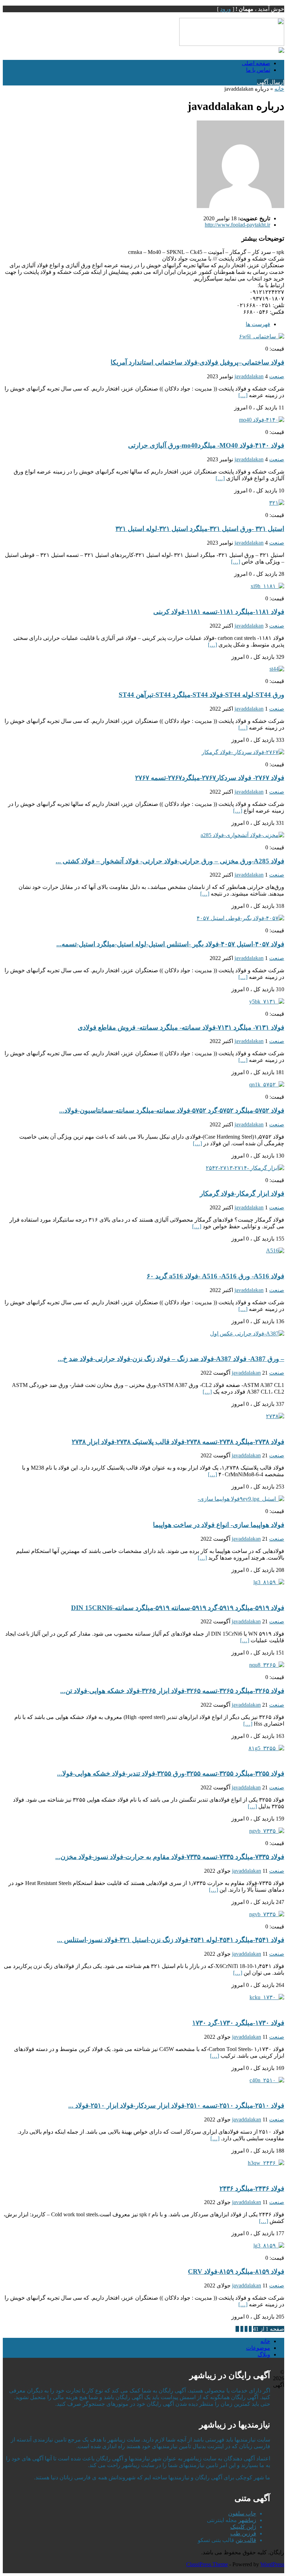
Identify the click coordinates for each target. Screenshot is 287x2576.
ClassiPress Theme (207, 2564)
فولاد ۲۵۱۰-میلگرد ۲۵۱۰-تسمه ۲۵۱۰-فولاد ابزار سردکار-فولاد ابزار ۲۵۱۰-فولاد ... (176, 2105)
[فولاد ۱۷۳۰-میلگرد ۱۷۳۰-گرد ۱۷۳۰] (267, 1997)
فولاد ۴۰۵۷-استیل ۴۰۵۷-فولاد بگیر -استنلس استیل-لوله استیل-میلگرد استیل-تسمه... (170, 944)
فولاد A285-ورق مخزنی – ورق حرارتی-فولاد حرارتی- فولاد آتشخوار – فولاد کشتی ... (170, 861)
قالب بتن (246, 2540)
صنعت (277, 376)
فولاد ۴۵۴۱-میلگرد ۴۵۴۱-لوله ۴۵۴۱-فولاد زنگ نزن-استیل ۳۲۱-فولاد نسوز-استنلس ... (171, 1940)
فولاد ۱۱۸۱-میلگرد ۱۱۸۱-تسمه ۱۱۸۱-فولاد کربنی (219, 612)
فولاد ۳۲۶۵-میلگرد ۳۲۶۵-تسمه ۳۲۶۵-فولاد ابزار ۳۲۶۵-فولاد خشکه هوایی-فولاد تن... (172, 1691)
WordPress (272, 2564)
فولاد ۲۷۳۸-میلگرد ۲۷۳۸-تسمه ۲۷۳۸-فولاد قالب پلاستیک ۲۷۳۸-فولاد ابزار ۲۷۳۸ (178, 1442)
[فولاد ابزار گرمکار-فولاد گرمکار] (245, 1168)
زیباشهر (247, 2520)
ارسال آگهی (271, 82)
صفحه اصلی (256, 63)
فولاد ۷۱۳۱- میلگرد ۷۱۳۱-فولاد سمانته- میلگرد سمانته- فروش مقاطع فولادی (181, 1027)
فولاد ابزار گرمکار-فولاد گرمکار (242, 1193)
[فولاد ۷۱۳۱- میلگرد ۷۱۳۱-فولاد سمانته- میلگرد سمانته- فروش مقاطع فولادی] (267, 1002)
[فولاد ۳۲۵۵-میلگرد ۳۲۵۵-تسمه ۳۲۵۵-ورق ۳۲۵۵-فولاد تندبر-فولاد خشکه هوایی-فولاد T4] (266, 1748)
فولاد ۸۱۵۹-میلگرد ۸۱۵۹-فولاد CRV (236, 2271)
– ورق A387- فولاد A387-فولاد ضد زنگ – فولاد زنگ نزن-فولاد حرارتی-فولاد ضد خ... (171, 1359)
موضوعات (258, 2348)
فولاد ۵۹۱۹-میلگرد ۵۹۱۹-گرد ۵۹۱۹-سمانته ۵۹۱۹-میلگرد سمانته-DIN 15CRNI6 (178, 1608)
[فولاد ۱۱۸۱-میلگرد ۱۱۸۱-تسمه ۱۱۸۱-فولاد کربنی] (267, 586)
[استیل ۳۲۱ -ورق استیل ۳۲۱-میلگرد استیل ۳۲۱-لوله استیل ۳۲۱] (277, 503)
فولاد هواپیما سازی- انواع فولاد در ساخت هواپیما (219, 1525)
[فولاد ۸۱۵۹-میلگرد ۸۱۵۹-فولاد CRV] (269, 2246)
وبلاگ (264, 2354)
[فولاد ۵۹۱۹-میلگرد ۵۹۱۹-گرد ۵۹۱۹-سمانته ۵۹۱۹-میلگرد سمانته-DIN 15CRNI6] (269, 1582)
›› (237, 2329)
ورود (226, 9)
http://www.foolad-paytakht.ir (237, 225)
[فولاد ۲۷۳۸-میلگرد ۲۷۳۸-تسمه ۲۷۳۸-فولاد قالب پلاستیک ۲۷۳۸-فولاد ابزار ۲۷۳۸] (275, 1416)
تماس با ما (258, 70)
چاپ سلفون (242, 2513)
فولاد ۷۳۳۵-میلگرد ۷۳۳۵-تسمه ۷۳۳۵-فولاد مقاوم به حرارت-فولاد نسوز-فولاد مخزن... (170, 1857)
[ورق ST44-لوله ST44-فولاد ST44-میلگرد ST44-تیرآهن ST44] (277, 669)
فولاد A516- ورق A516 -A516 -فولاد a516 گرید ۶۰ (215, 1276)
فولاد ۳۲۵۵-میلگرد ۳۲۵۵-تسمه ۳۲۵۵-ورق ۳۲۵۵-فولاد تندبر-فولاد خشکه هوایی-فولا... (171, 1773)
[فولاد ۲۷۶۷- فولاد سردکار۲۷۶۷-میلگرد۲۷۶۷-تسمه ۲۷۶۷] (243, 752)
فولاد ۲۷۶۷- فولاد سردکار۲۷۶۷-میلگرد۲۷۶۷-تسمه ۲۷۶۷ (210, 778)
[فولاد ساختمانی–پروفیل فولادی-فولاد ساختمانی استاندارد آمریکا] (262, 336)
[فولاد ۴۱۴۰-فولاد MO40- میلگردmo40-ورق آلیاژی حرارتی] (262, 420)
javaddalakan (249, 376)
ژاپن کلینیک (243, 2527)
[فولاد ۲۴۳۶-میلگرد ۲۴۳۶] (266, 2163)
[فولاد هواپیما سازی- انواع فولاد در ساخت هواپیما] (241, 1499)
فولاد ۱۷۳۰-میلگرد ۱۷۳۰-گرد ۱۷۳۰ (238, 2023)
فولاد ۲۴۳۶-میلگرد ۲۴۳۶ (252, 2188)
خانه (279, 89)
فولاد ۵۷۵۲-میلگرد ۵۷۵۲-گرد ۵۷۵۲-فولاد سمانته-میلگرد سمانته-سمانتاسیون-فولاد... (172, 1110)
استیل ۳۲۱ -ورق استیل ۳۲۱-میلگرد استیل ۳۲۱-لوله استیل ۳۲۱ (200, 529)
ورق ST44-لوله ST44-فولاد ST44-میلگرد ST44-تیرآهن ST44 (201, 695)
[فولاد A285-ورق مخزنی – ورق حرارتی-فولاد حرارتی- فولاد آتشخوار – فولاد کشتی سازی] (242, 835)
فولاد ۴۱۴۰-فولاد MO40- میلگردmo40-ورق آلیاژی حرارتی (206, 445)
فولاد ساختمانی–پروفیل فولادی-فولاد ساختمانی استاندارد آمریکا (197, 362)
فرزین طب (243, 2533)
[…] (243, 395)
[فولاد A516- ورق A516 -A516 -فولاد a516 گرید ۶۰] (275, 1251)
